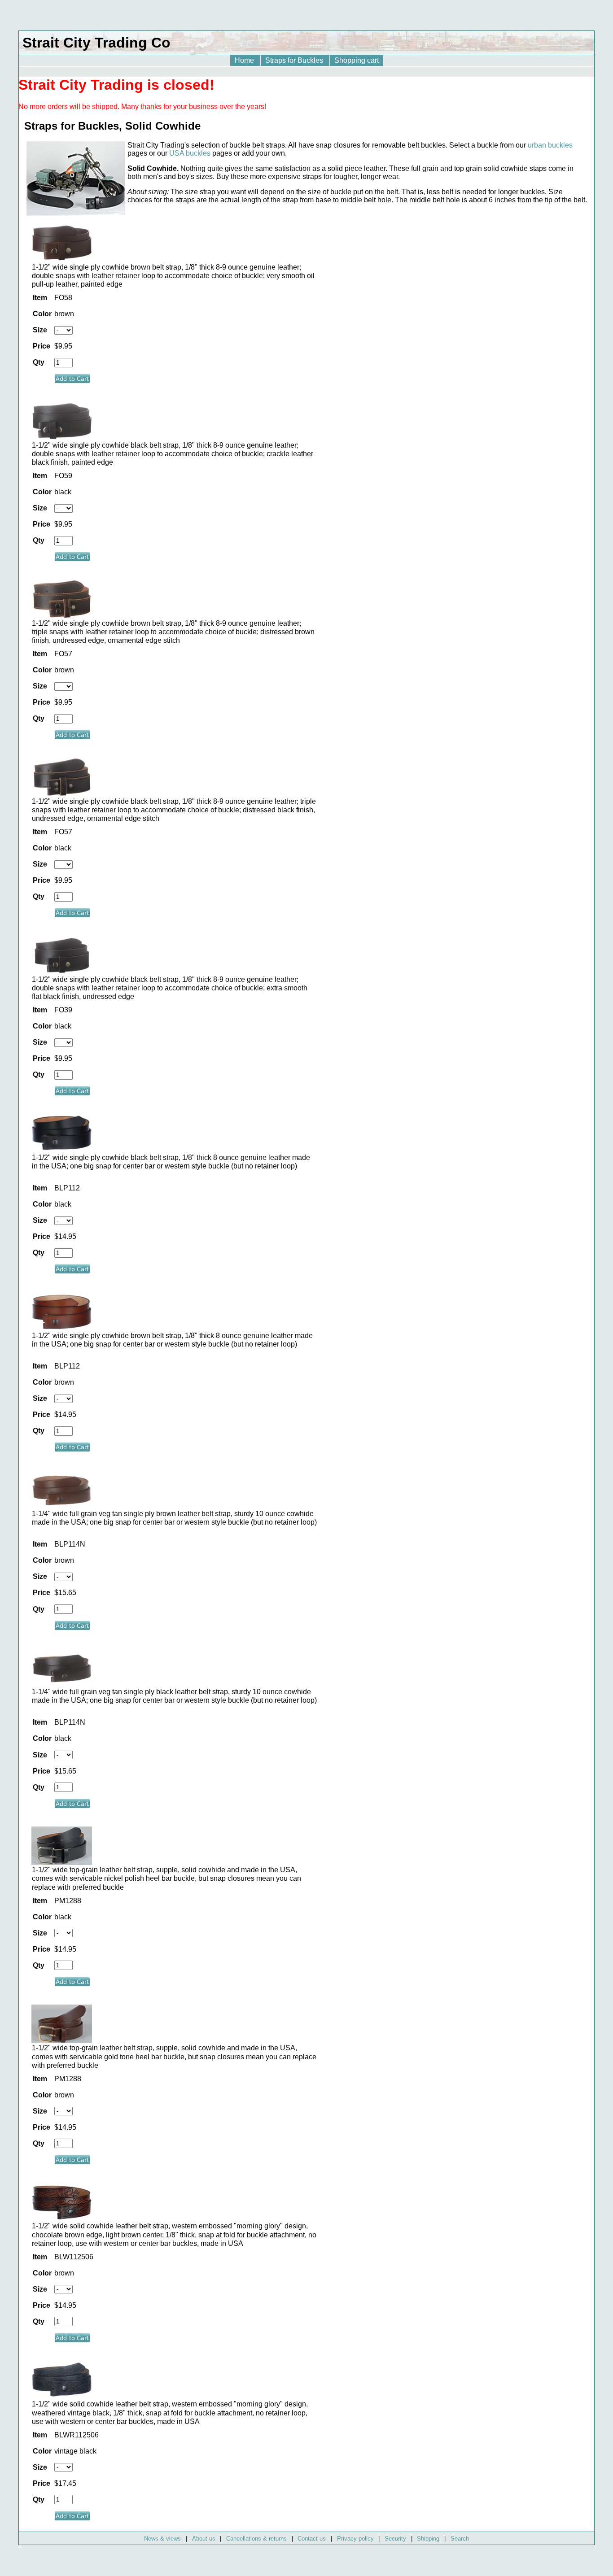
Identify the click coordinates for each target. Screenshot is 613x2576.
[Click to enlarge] (62, 259)
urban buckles (550, 145)
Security (395, 2539)
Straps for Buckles (295, 60)
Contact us (312, 2539)
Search (460, 2539)
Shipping (428, 2539)
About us (204, 2539)
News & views (162, 2539)
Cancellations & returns (256, 2539)
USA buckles (190, 153)
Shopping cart (357, 60)
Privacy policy (355, 2539)
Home (245, 60)
